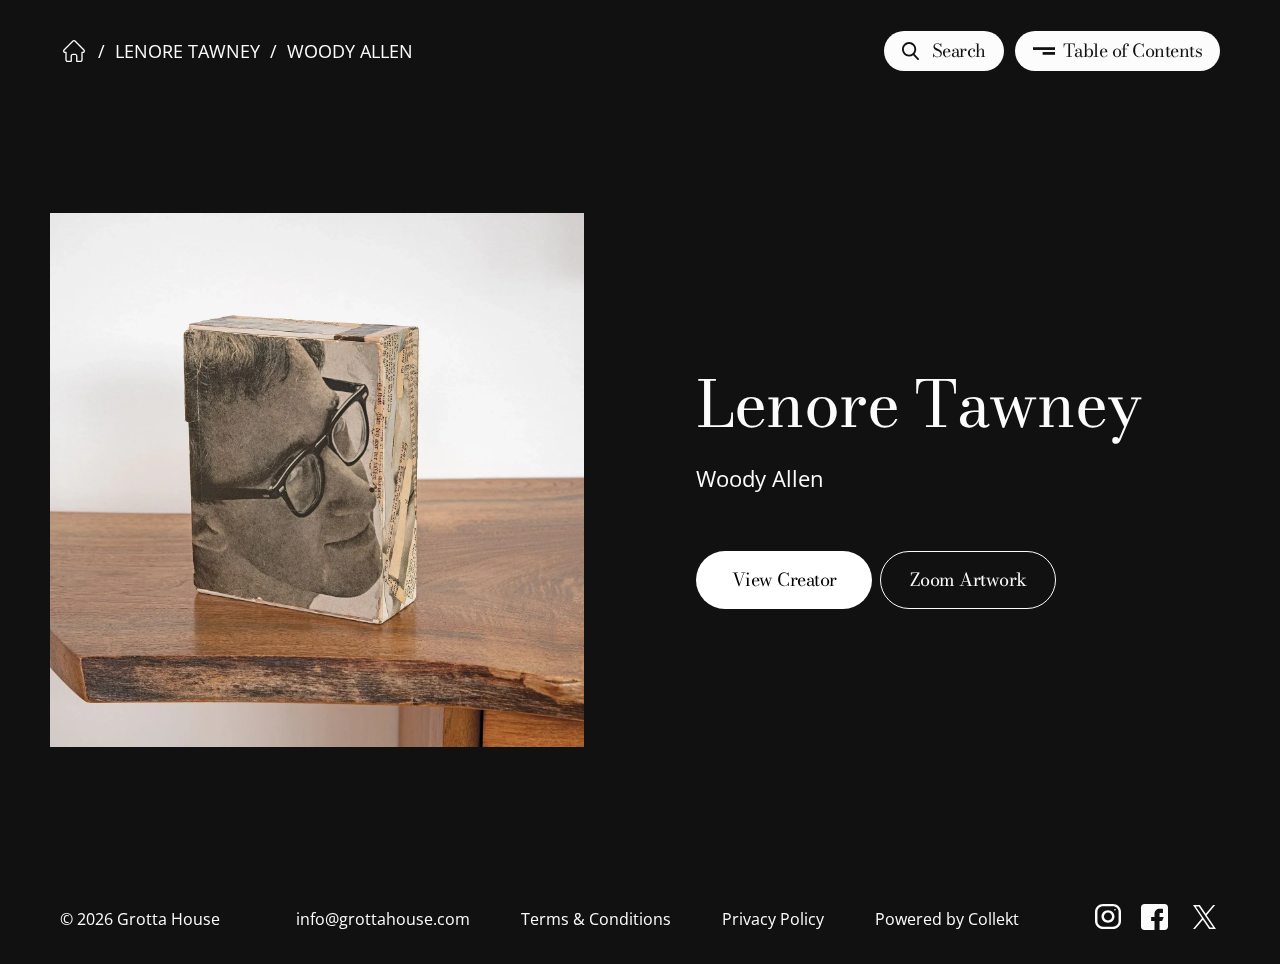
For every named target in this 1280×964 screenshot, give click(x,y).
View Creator (784, 579)
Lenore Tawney (187, 51)
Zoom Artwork (968, 579)
